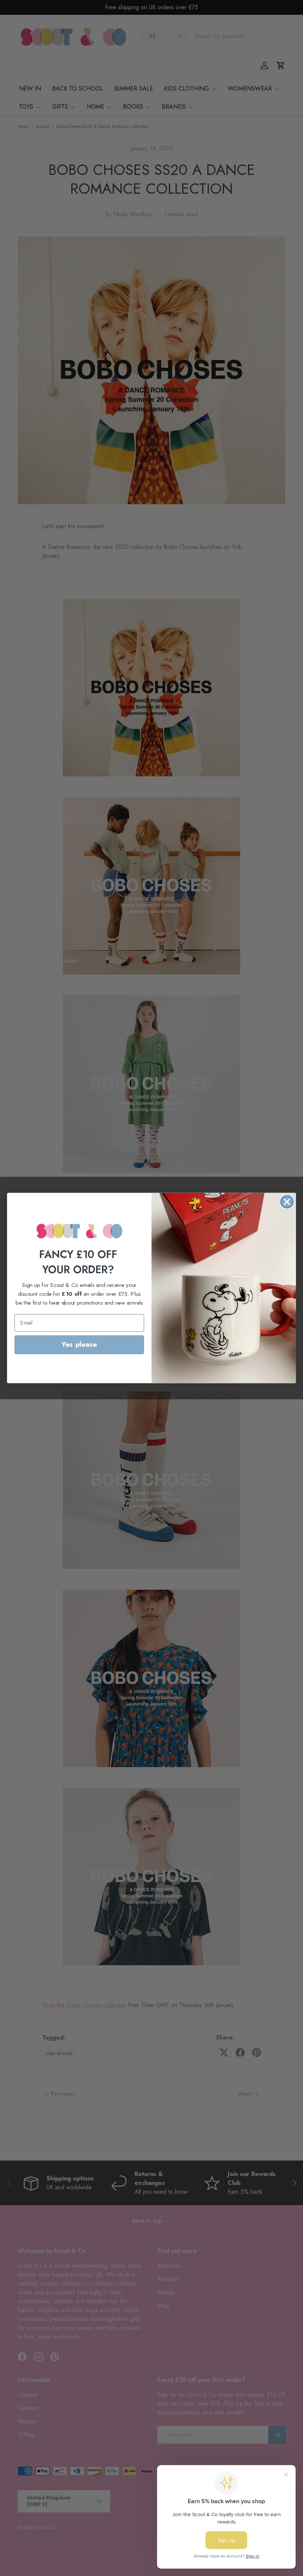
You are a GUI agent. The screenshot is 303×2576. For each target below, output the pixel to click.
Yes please (79, 1345)
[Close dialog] (287, 1202)
